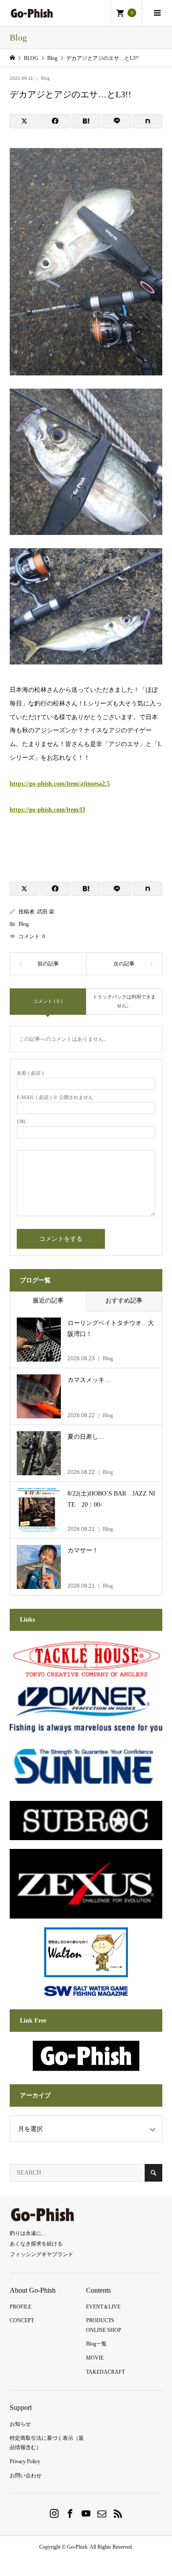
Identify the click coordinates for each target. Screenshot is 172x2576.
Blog (45, 78)
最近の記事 (48, 1301)
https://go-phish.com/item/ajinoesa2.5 (60, 784)
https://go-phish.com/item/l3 (47, 810)
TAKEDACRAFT (105, 2372)
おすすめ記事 (124, 1301)
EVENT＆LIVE (103, 2307)
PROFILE (21, 2307)
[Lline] (117, 121)
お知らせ (20, 2424)
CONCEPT (22, 2320)
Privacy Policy (25, 2461)
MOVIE (95, 2358)
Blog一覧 (96, 2344)
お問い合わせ (26, 2476)
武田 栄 (46, 912)
